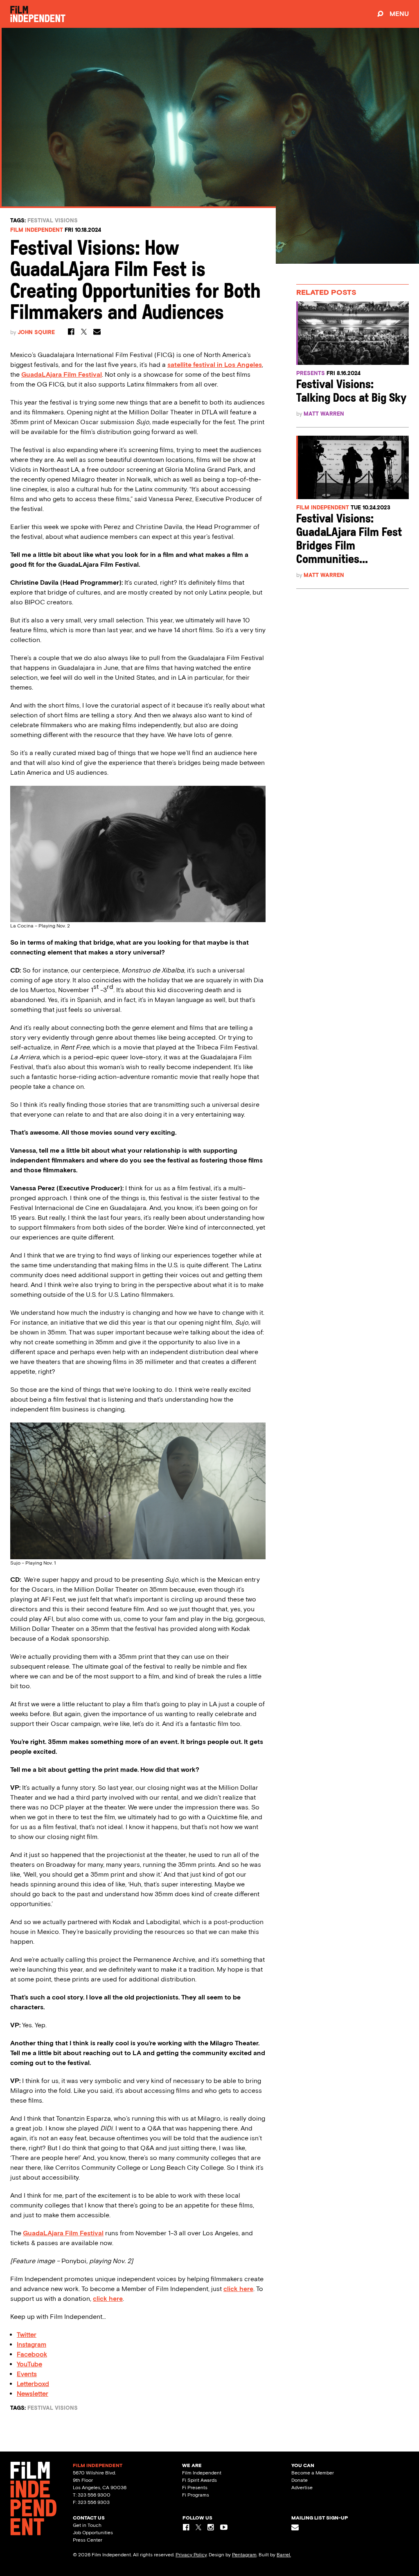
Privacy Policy (191, 2555)
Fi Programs (196, 2495)
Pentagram (244, 2555)
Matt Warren (324, 414)
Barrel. (284, 2555)
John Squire (36, 332)
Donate (300, 2480)
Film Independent (37, 230)
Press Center (88, 2540)
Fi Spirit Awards (199, 2480)
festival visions (53, 221)
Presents (311, 373)
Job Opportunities (93, 2533)
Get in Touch (87, 2525)
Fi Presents (195, 2488)
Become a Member (313, 2473)
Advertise (302, 2488)
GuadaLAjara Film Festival (63, 2233)
